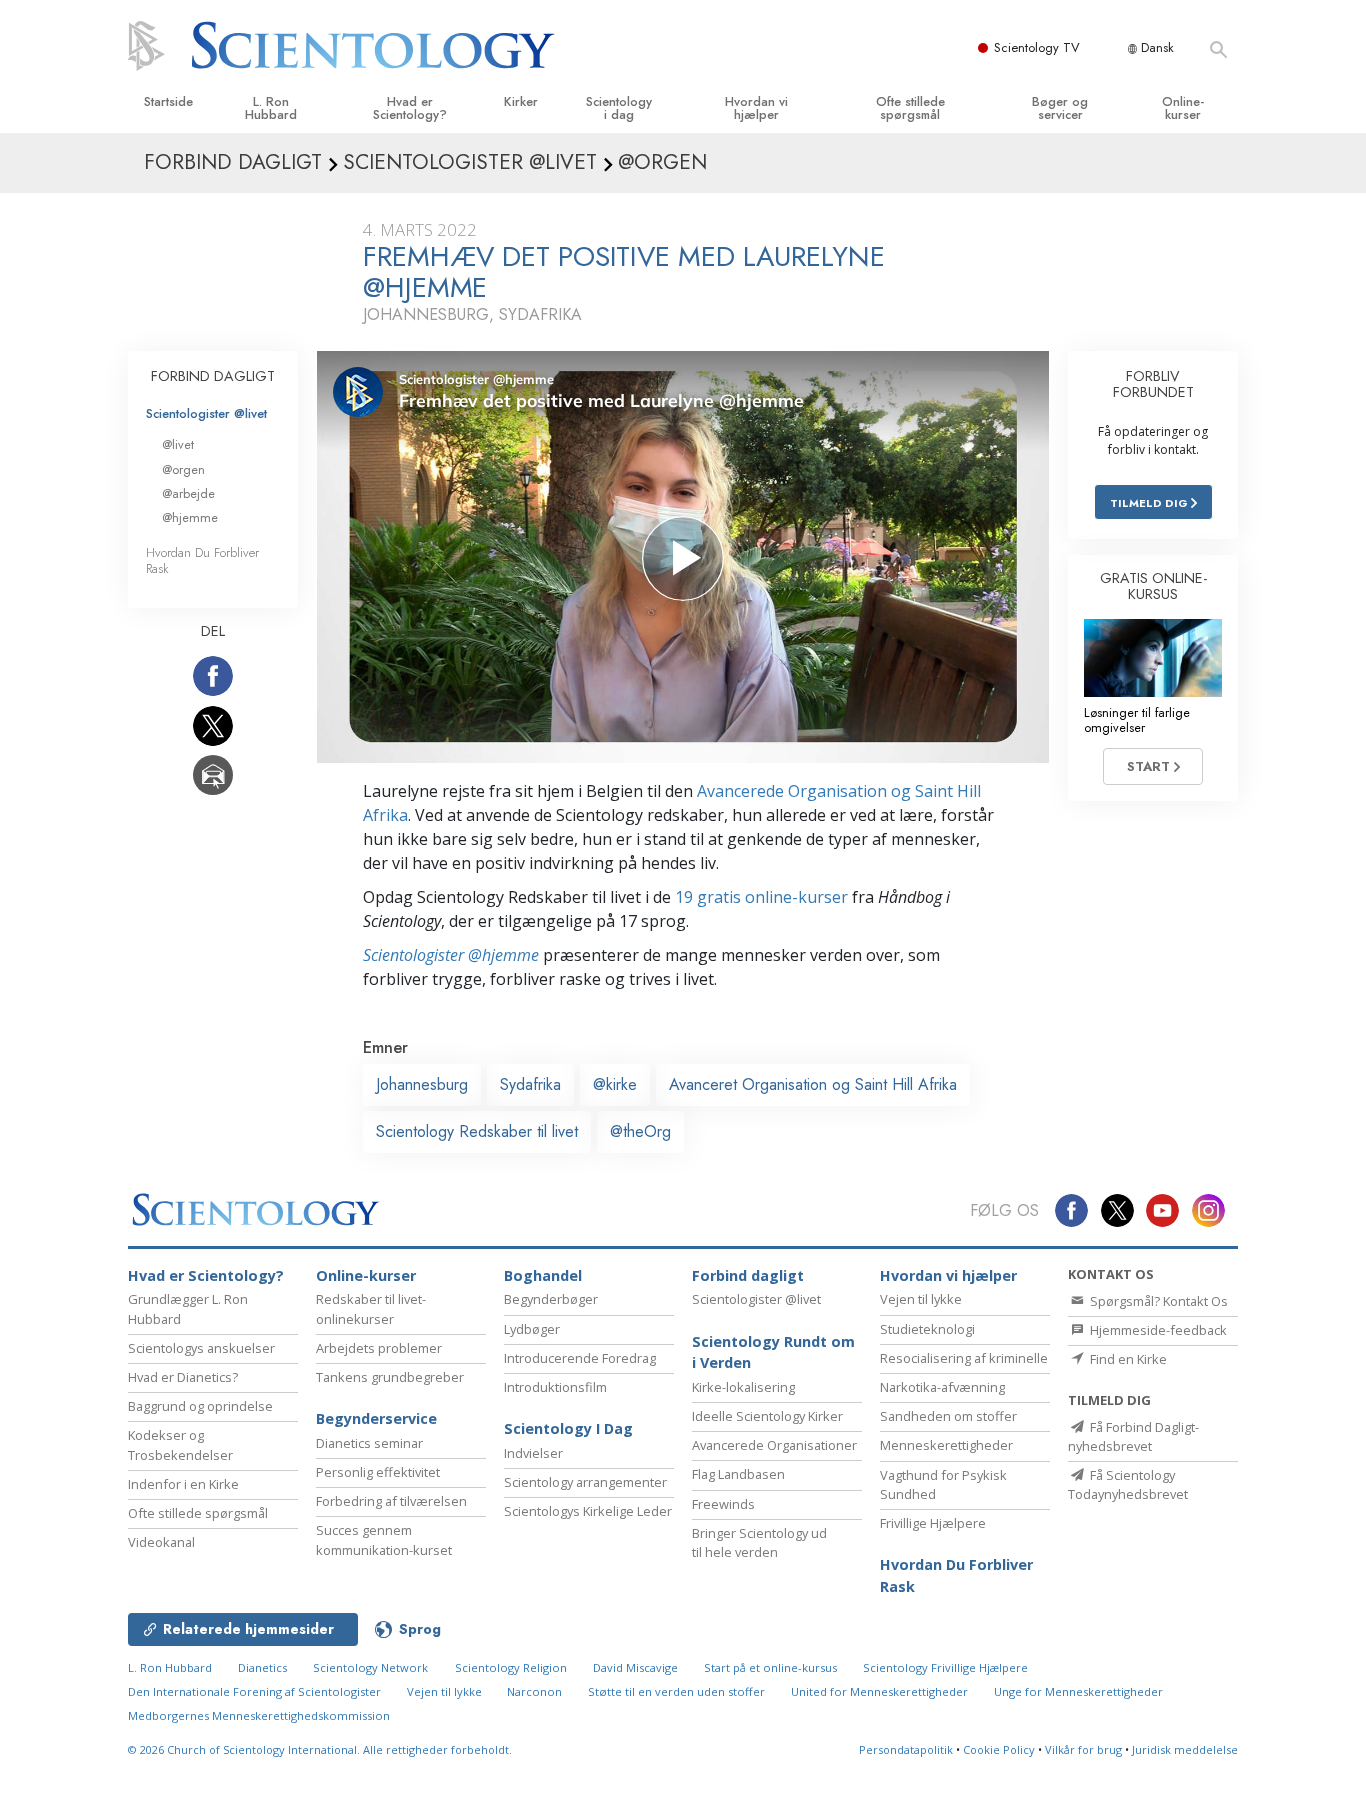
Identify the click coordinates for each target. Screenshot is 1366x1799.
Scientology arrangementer (585, 1482)
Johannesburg (422, 1084)
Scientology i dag (619, 108)
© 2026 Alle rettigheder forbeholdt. (320, 1749)
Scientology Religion (511, 1667)
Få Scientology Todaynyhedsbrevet (1128, 1484)
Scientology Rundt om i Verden (773, 1352)
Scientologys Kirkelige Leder (588, 1511)
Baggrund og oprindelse (200, 1406)
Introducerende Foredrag (580, 1358)
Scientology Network (370, 1667)
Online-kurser (1183, 108)
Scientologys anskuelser (201, 1348)
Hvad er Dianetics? (183, 1377)
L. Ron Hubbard (271, 108)
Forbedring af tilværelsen (391, 1501)
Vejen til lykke (921, 1299)
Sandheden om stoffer (948, 1416)
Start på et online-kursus (770, 1667)
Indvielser (533, 1453)
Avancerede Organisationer (774, 1445)
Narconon (536, 1691)
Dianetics (262, 1667)
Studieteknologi (927, 1329)
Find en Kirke (1127, 1359)
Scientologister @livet (206, 413)
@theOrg (640, 1131)
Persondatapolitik (906, 1749)
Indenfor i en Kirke (183, 1484)
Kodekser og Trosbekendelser (180, 1444)
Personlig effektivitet (378, 1472)
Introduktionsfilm (555, 1387)
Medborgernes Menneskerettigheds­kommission (259, 1715)
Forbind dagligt (748, 1275)
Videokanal (161, 1542)
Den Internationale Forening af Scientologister (254, 1691)
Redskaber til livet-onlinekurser (371, 1308)
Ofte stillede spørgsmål (910, 108)
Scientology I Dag (568, 1428)
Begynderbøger (551, 1299)
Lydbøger (532, 1329)
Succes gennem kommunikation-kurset (384, 1539)
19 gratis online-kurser (761, 897)
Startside (168, 101)
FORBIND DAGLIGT (213, 376)
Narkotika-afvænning (942, 1387)
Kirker (521, 101)
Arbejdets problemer (379, 1348)
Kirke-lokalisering (743, 1387)
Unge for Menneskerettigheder (1078, 1691)
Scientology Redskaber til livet (477, 1131)
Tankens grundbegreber (390, 1377)
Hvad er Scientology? (410, 108)
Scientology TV (1037, 47)
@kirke (615, 1084)
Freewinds (723, 1504)
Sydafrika (530, 1084)
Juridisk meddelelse (1185, 1749)
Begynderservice (376, 1418)
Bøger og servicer (1060, 108)
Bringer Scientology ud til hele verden (759, 1542)
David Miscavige (635, 1667)
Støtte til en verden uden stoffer (676, 1691)
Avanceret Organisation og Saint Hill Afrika (813, 1084)
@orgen (183, 469)
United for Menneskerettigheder (879, 1691)
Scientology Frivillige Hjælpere (945, 1667)
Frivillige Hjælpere (933, 1523)
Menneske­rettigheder (946, 1445)
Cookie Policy (999, 1749)
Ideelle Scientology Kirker (767, 1416)
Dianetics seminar (369, 1443)
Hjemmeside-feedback (1157, 1330)
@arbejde (188, 493)
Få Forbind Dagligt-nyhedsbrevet (1133, 1436)
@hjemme (190, 517)
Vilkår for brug (1083, 1749)
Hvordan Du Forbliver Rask (202, 560)
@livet (178, 444)
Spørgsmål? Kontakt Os (1157, 1301)
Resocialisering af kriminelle (964, 1358)
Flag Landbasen (738, 1474)
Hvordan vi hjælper (756, 108)
